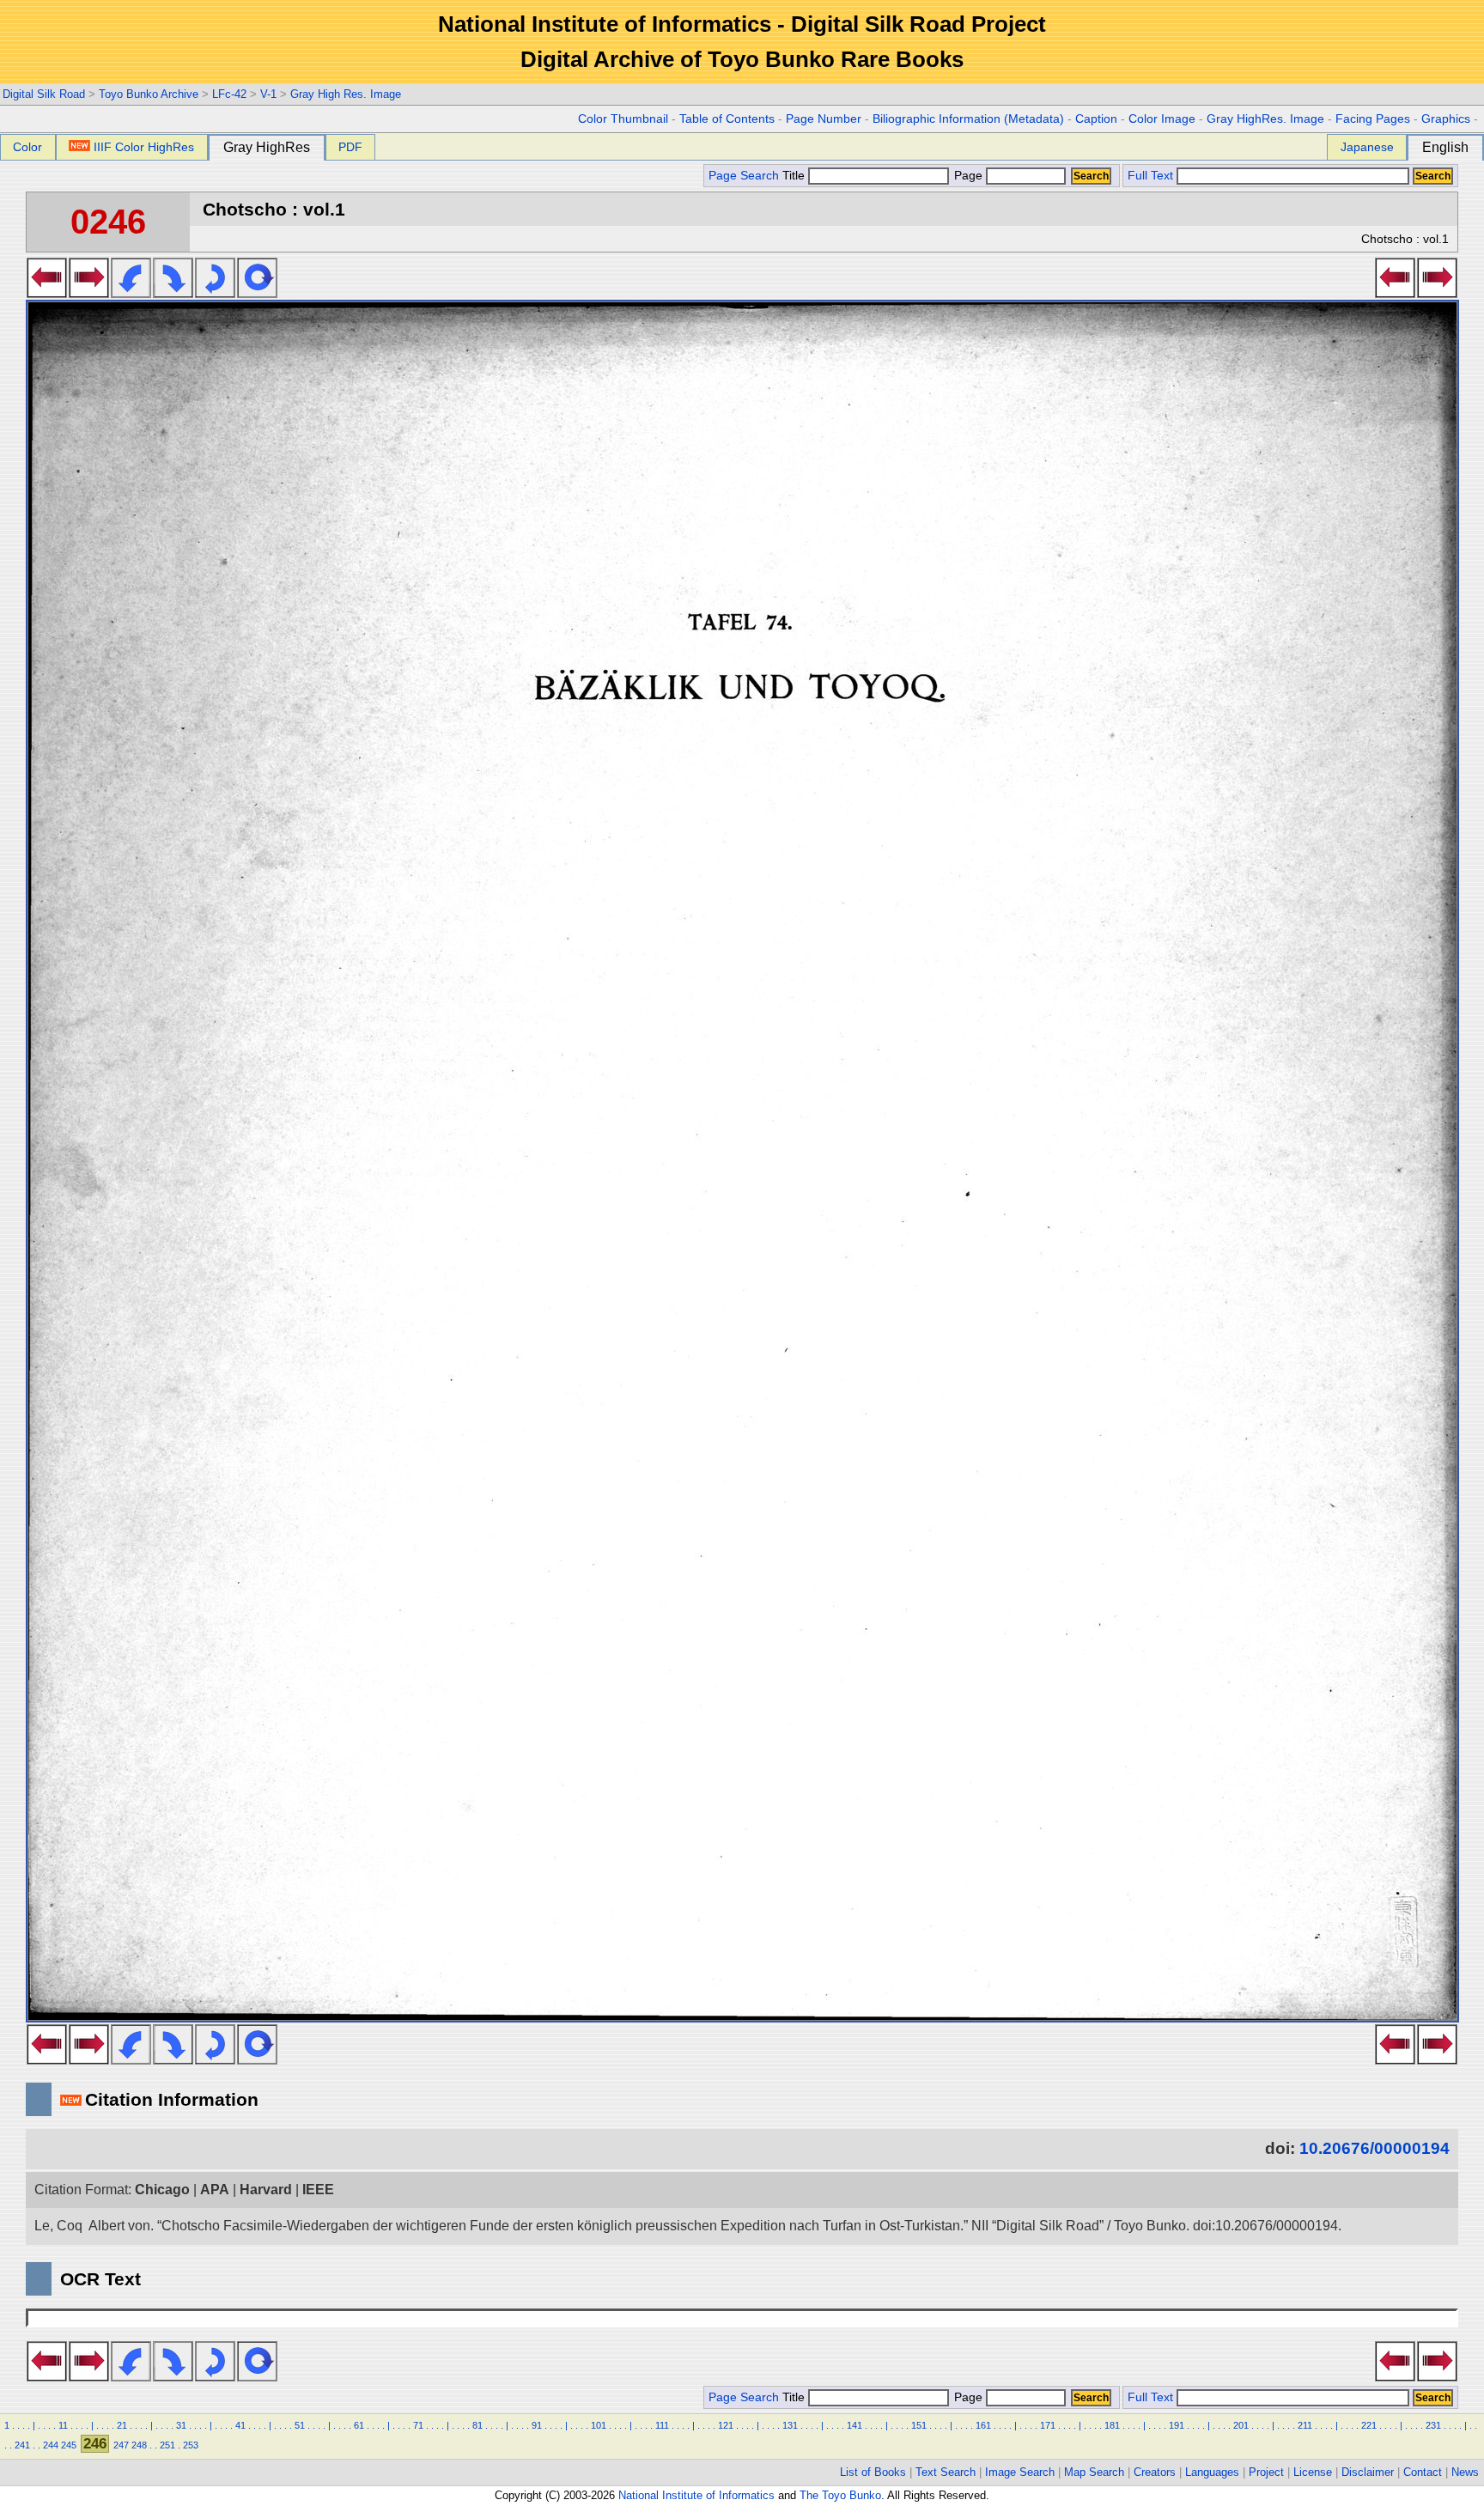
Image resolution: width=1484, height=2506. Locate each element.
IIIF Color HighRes (144, 147)
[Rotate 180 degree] (215, 293)
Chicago (162, 2190)
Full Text (1150, 176)
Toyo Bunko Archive (149, 94)
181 (1112, 2425)
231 (1433, 2425)
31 (181, 2425)
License (1313, 2472)
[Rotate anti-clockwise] (131, 293)
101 (599, 2425)
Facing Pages (1373, 119)
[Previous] (47, 293)
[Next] (89, 293)
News (1465, 2472)
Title (795, 176)
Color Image (1162, 119)
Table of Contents (727, 119)
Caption (1096, 119)
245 (69, 2445)
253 (191, 2445)
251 (167, 2445)
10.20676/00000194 (1375, 2148)
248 (139, 2445)
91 (537, 2425)
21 (122, 2425)
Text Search (946, 2472)
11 (63, 2425)
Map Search (1094, 2472)
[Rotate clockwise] (173, 293)
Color (27, 147)
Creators (1155, 2472)
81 (477, 2425)
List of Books (873, 2472)
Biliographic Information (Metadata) (968, 119)
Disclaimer (1368, 2472)
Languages (1212, 2472)
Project (1266, 2472)
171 (1048, 2425)
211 (1305, 2425)
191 (1177, 2425)
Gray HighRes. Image (1265, 119)
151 (919, 2425)
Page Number (824, 119)
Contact (1423, 2472)
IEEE (318, 2190)
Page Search (744, 176)
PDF (350, 147)
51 (300, 2425)
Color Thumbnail (623, 119)
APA (215, 2190)
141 (855, 2425)
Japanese (1367, 147)
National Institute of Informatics (696, 2495)
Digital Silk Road (44, 94)
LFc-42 (229, 94)
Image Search (1020, 2472)
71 (418, 2425)
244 (51, 2445)
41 (240, 2425)
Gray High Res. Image (346, 94)
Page (968, 176)
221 (1369, 2425)
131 (790, 2425)
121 (726, 2425)
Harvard (266, 2190)
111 (662, 2425)
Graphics (1446, 119)
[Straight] (257, 293)
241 (22, 2445)
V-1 (268, 94)
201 (1241, 2425)
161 (983, 2425)
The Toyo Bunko (840, 2495)
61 (359, 2425)
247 (121, 2445)
